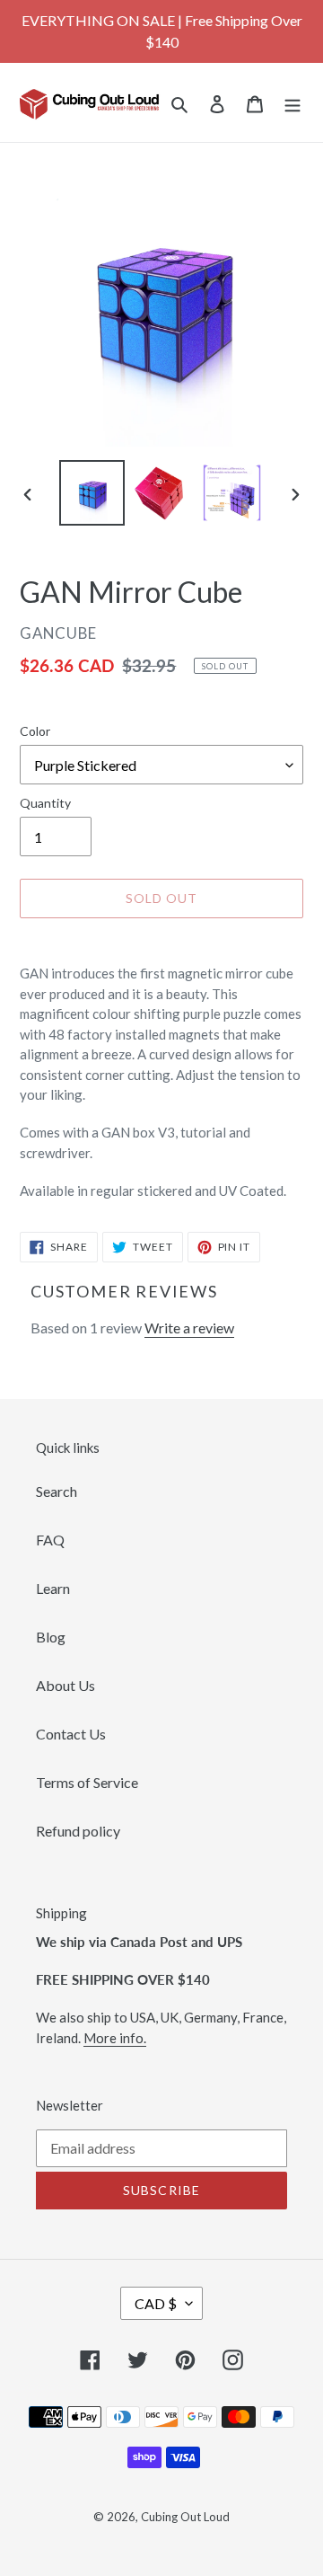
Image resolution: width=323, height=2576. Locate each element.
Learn (53, 1588)
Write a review (189, 1328)
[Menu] (292, 102)
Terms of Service (87, 1782)
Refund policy (78, 1831)
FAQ (50, 1540)
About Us (65, 1685)
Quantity (45, 803)
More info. (115, 2038)
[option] (92, 493)
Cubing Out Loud (185, 2517)
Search (57, 1491)
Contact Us (71, 1734)
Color (35, 731)
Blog (51, 1637)
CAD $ (156, 2303)
